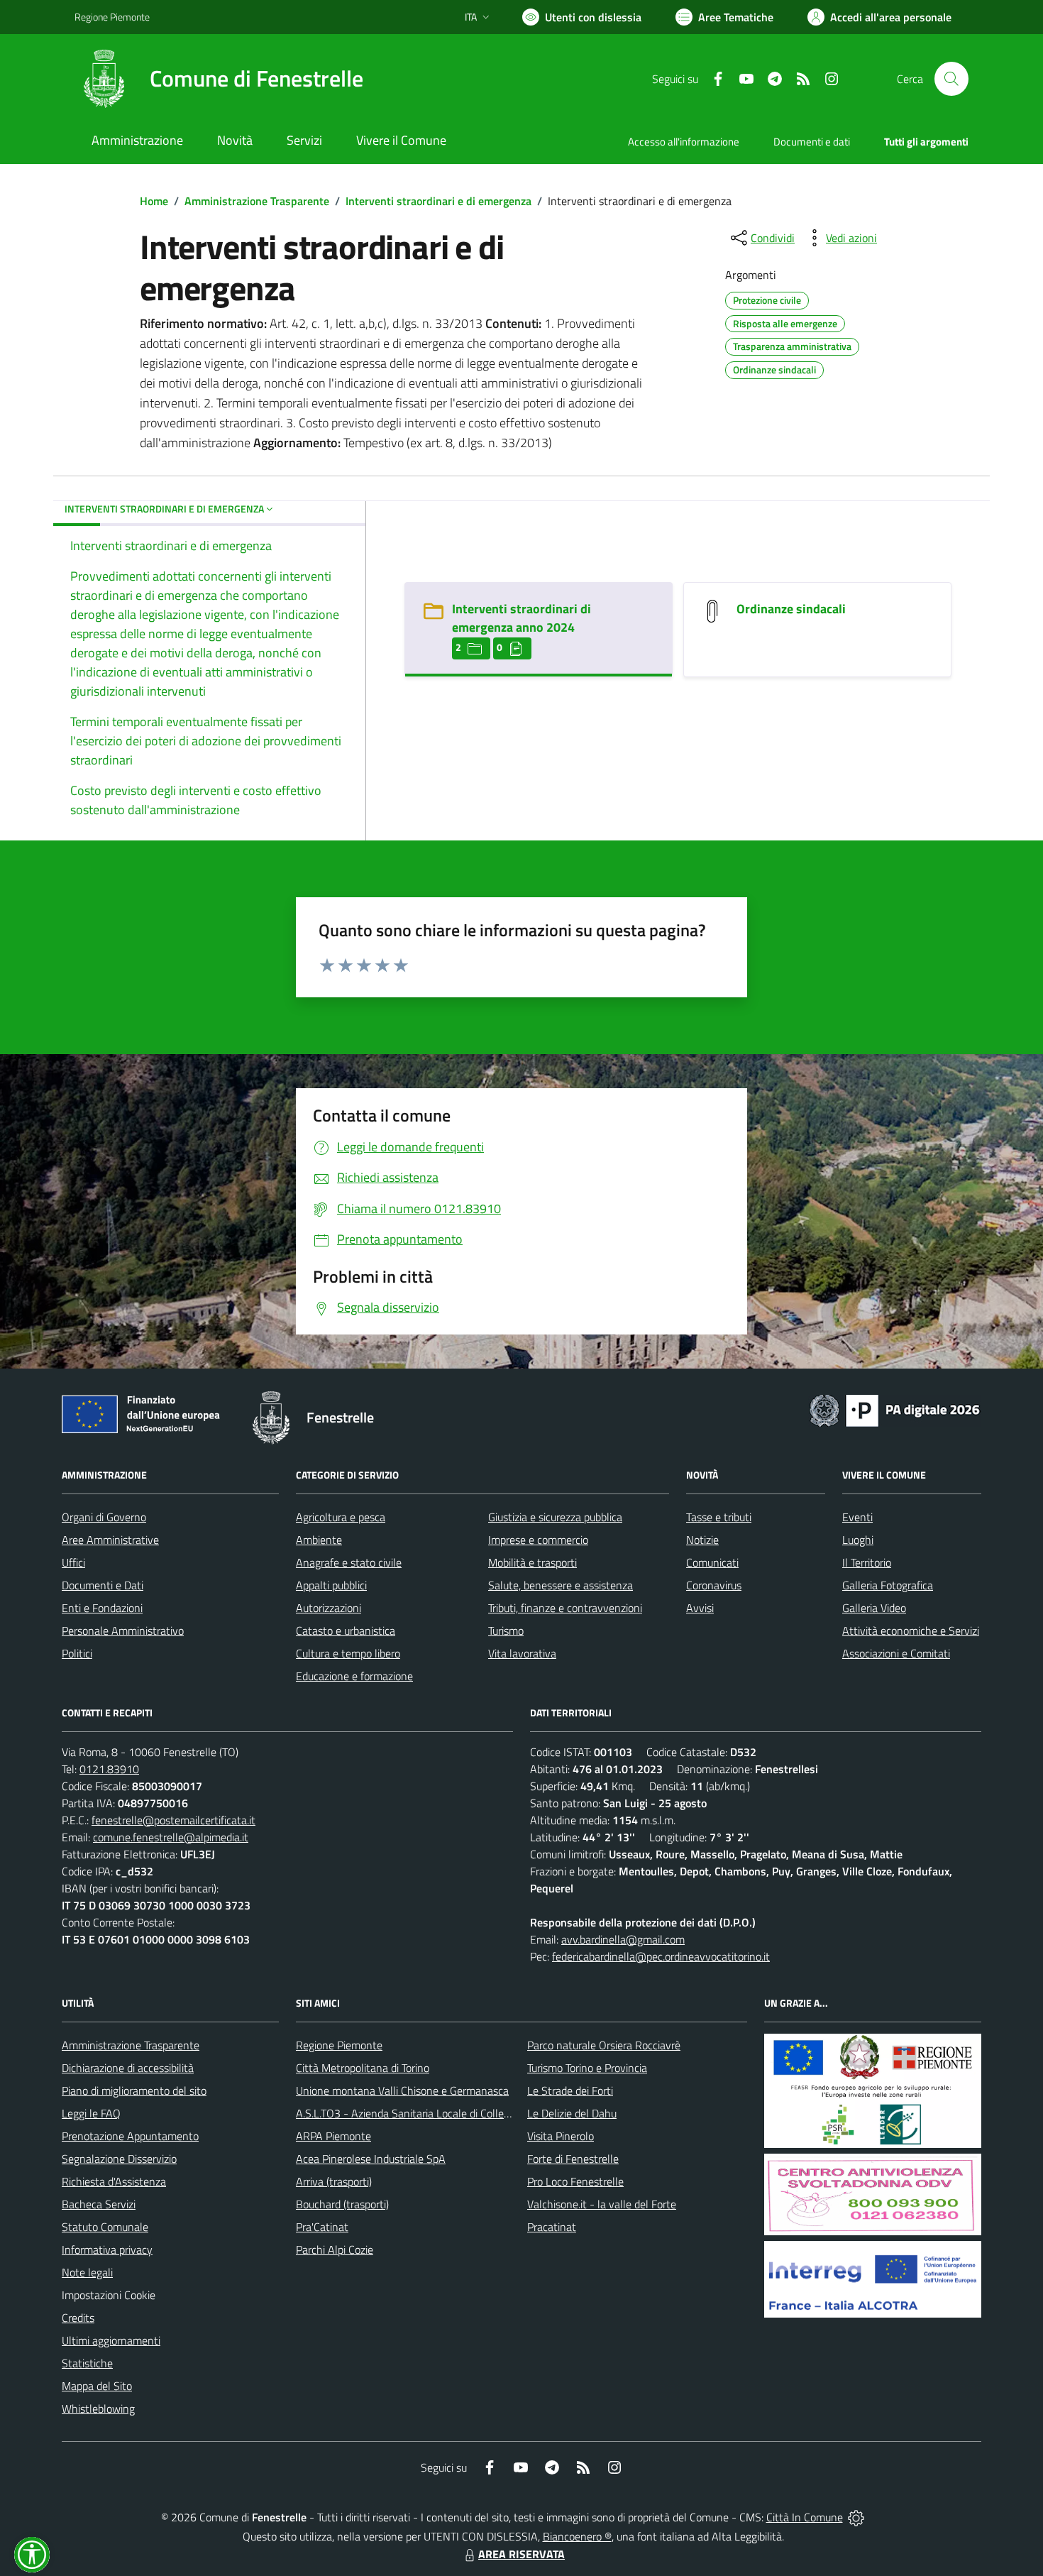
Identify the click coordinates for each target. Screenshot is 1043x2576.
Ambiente (319, 1540)
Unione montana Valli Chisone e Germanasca (402, 2090)
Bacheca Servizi (99, 2204)
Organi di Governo (104, 1517)
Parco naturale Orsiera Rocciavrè (604, 2045)
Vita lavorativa (522, 1653)
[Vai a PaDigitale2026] (895, 1409)
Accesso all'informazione (684, 142)
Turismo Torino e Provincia (587, 2068)
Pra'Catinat (322, 2227)
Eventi (857, 1517)
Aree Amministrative (110, 1540)
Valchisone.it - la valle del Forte (602, 2204)
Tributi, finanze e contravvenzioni (565, 1608)
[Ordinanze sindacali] (712, 610)
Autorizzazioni (329, 1608)
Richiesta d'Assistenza (114, 2181)
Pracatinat (552, 2227)
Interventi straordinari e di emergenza (438, 201)
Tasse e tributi (719, 1517)
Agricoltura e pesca (341, 1517)
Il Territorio (867, 1562)
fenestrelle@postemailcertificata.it (173, 1820)
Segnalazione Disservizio (119, 2159)
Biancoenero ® (577, 2536)
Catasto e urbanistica (346, 1630)
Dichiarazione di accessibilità (128, 2068)
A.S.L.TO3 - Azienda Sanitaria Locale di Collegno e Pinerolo (434, 2113)
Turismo (506, 1630)
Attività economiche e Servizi (911, 1630)
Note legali (87, 2272)
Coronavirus (714, 1585)
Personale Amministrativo (123, 1630)
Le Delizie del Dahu (572, 2113)
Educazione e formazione (354, 1676)
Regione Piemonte (112, 17)
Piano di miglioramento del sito (134, 2090)
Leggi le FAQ (91, 2113)
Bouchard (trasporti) (342, 2204)
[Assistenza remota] (856, 2517)
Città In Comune (805, 2517)
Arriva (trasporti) (334, 2181)
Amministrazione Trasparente (257, 201)
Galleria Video (874, 1608)
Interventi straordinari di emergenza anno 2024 (521, 618)
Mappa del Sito (97, 2386)
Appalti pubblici (331, 1585)
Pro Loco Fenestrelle (575, 2181)
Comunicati (712, 1562)
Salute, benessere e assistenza (561, 1585)
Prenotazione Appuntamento (130, 2136)
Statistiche (87, 2363)
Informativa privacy (107, 2249)
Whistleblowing (98, 2408)
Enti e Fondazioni (102, 1608)
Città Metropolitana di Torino (363, 2068)
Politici (77, 1653)
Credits (78, 2318)
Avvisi (700, 1608)
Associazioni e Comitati (896, 1653)
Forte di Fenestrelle (573, 2159)
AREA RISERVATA (521, 2554)
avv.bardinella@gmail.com (623, 1939)
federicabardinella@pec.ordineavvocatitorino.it (661, 1956)
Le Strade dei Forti (570, 2090)
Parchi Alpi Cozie (335, 2249)
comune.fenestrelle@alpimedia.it (171, 1837)
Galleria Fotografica (888, 1585)
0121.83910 (109, 1769)
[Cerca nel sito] (951, 79)
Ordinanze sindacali (791, 609)
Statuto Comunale (105, 2227)
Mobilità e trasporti (532, 1562)
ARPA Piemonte (333, 2136)
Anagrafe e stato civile (349, 1562)
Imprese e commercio (538, 1540)
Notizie (702, 1540)
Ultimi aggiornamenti (111, 2340)
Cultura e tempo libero (348, 1653)
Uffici (73, 1562)
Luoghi (858, 1540)
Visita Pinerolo (561, 2136)
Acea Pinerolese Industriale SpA (371, 2159)
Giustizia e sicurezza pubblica (555, 1517)
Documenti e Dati (103, 1585)
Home (154, 201)
